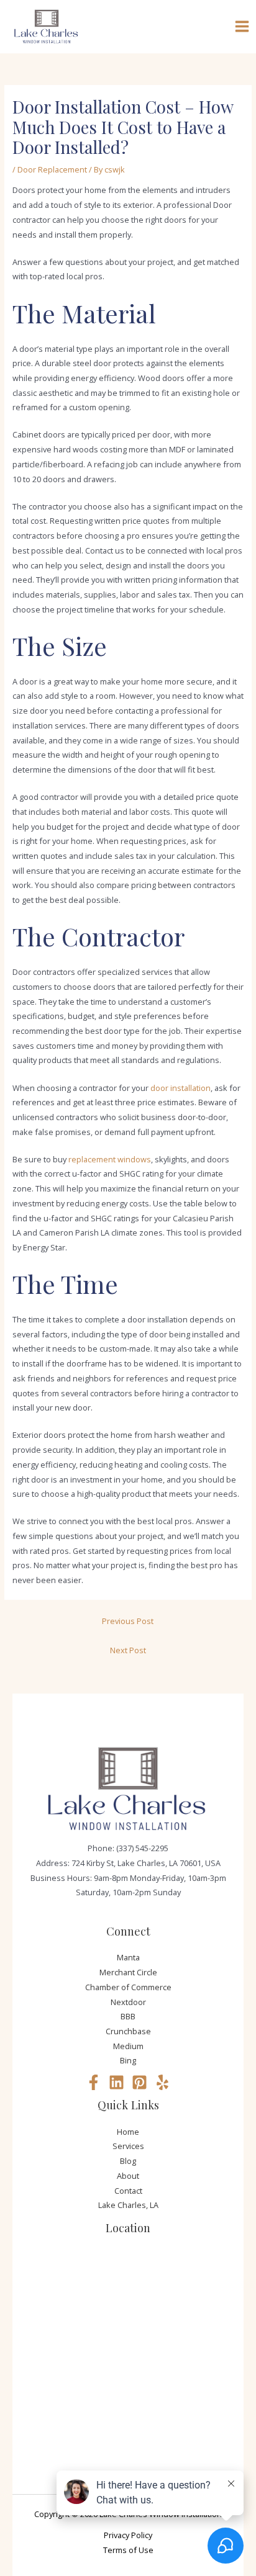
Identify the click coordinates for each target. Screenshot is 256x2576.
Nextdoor (128, 2002)
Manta (128, 1957)
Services (128, 2146)
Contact (128, 2191)
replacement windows (110, 1159)
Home (128, 2132)
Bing (128, 2060)
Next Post (128, 1650)
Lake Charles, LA (128, 2205)
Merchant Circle (128, 1972)
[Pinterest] (139, 2082)
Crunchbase (128, 2031)
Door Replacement (52, 169)
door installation (181, 1088)
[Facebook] (94, 2082)
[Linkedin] (117, 2082)
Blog (128, 2161)
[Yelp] (162, 2082)
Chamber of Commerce (128, 1987)
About (128, 2176)
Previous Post (128, 1621)
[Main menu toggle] (242, 27)
